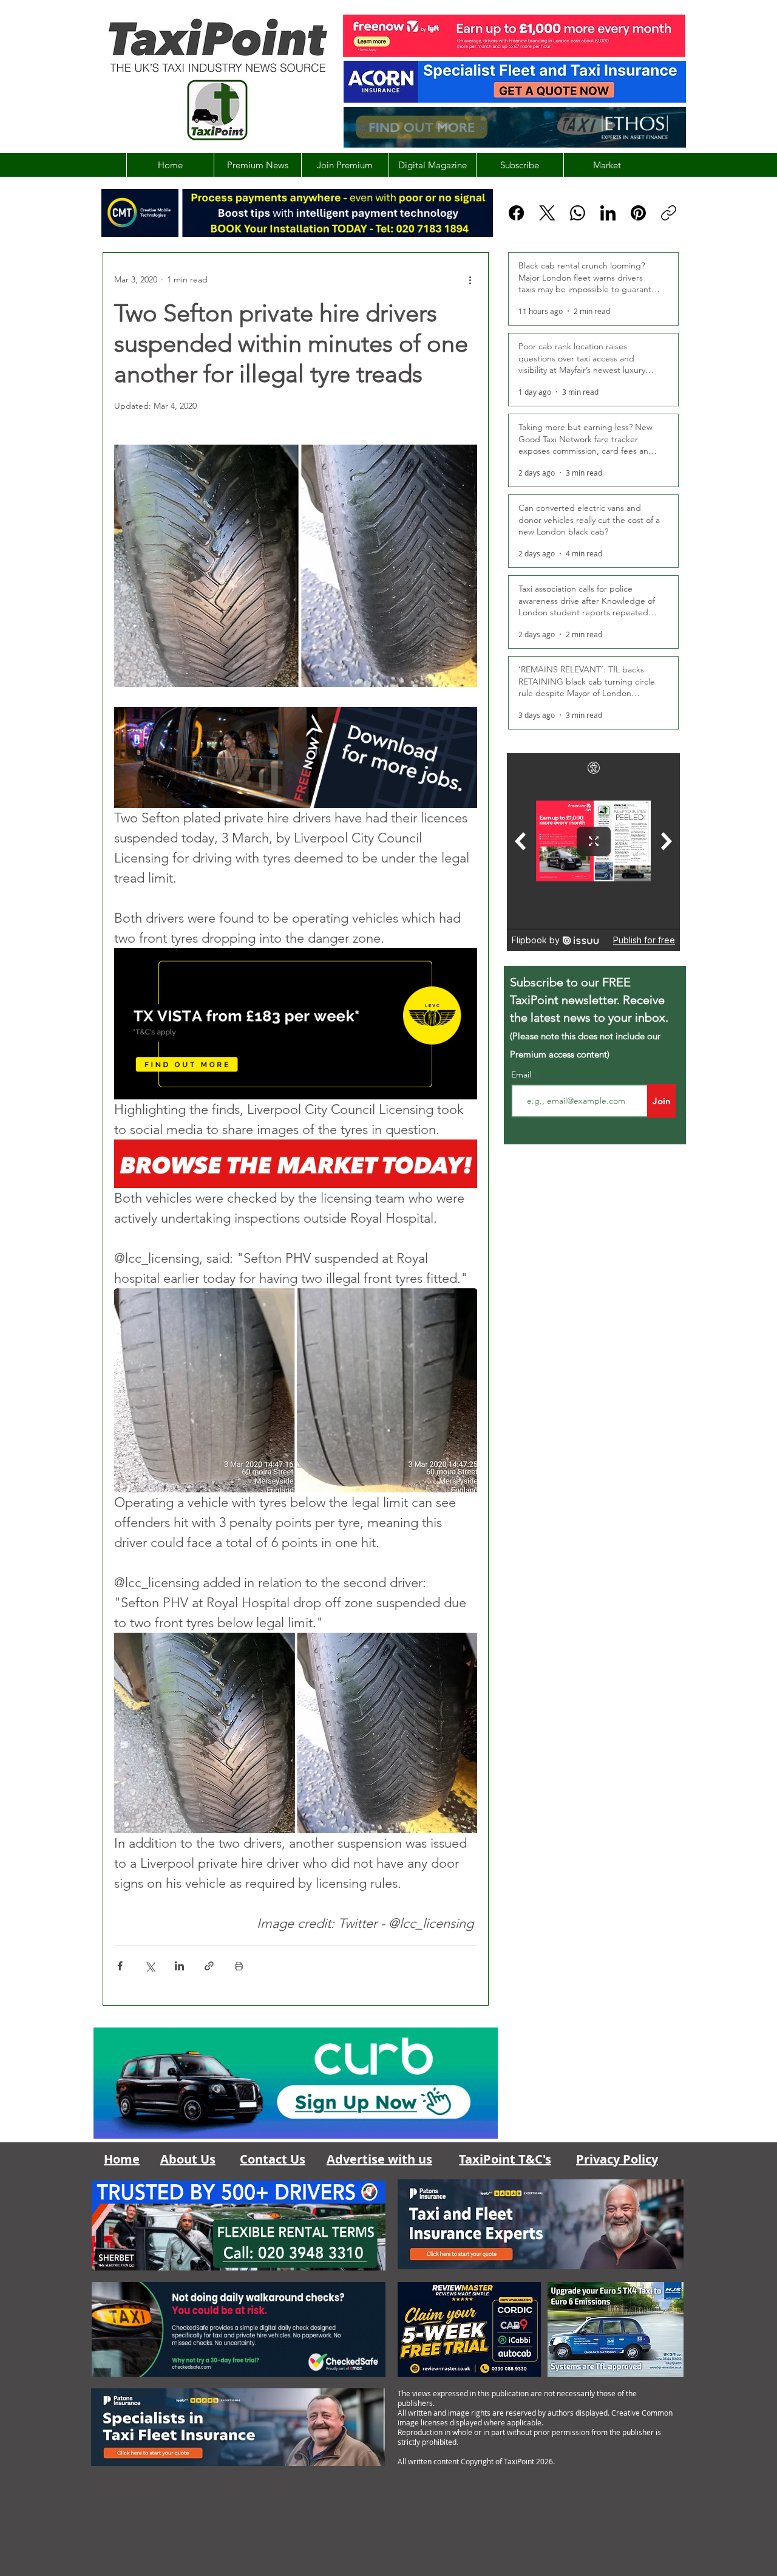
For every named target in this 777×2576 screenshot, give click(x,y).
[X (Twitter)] (547, 213)
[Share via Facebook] (120, 1966)
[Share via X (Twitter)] (150, 1966)
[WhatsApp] (578, 213)
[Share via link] (209, 1966)
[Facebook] (516, 213)
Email (522, 1074)
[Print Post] (239, 1966)
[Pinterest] (638, 213)
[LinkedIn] (608, 213)
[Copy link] (669, 213)
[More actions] (470, 279)
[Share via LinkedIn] (179, 1966)
